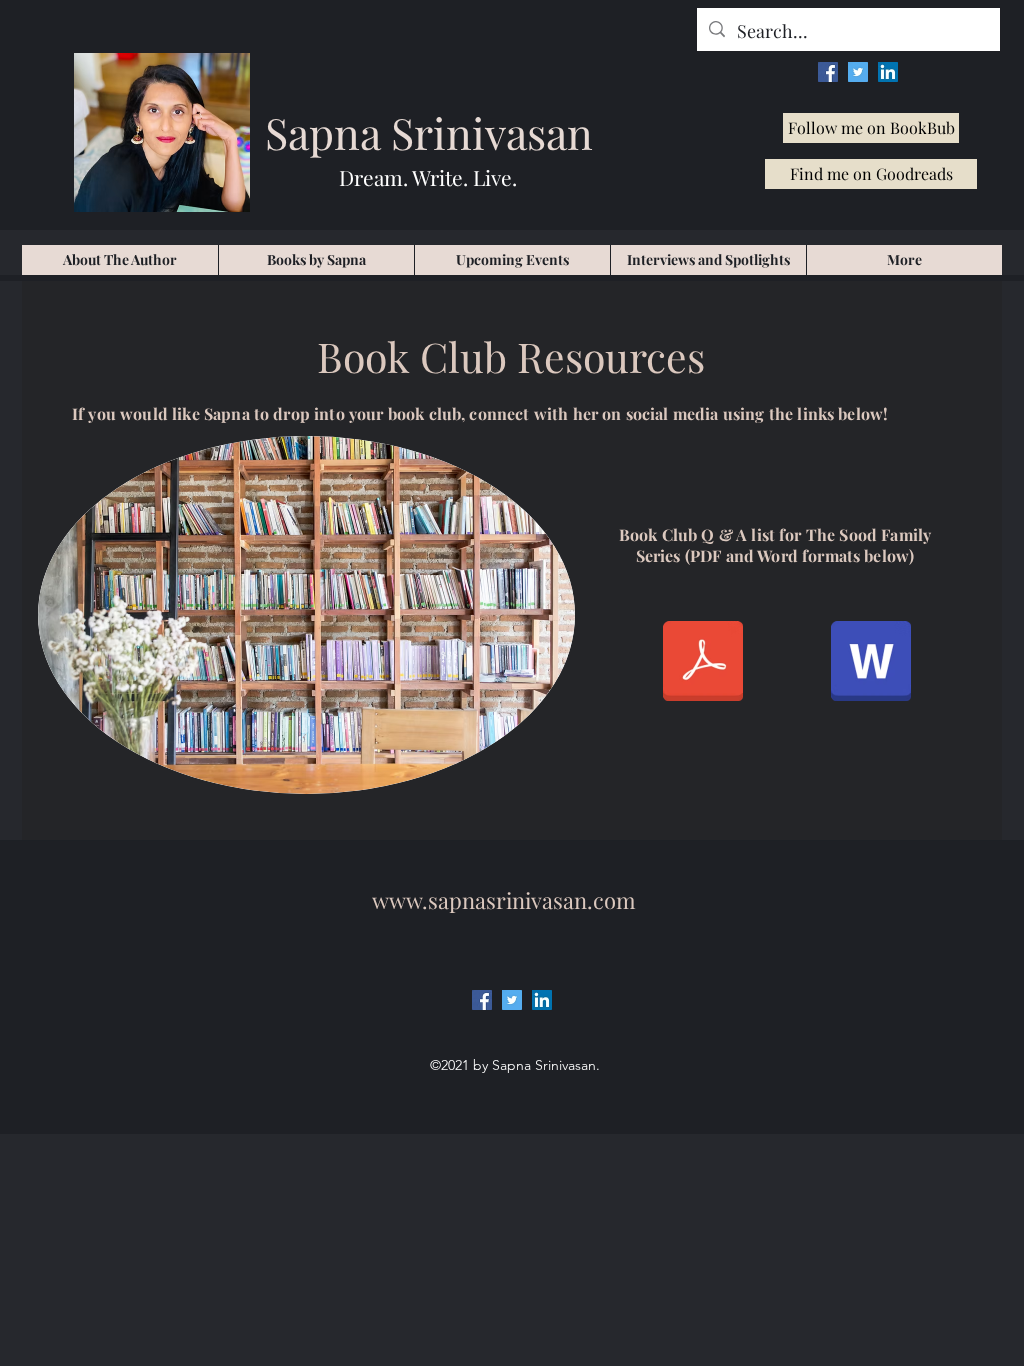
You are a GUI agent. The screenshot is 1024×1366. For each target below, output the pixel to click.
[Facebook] (828, 72)
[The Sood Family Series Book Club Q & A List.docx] (871, 663)
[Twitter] (858, 72)
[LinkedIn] (888, 72)
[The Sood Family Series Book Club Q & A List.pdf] (703, 664)
